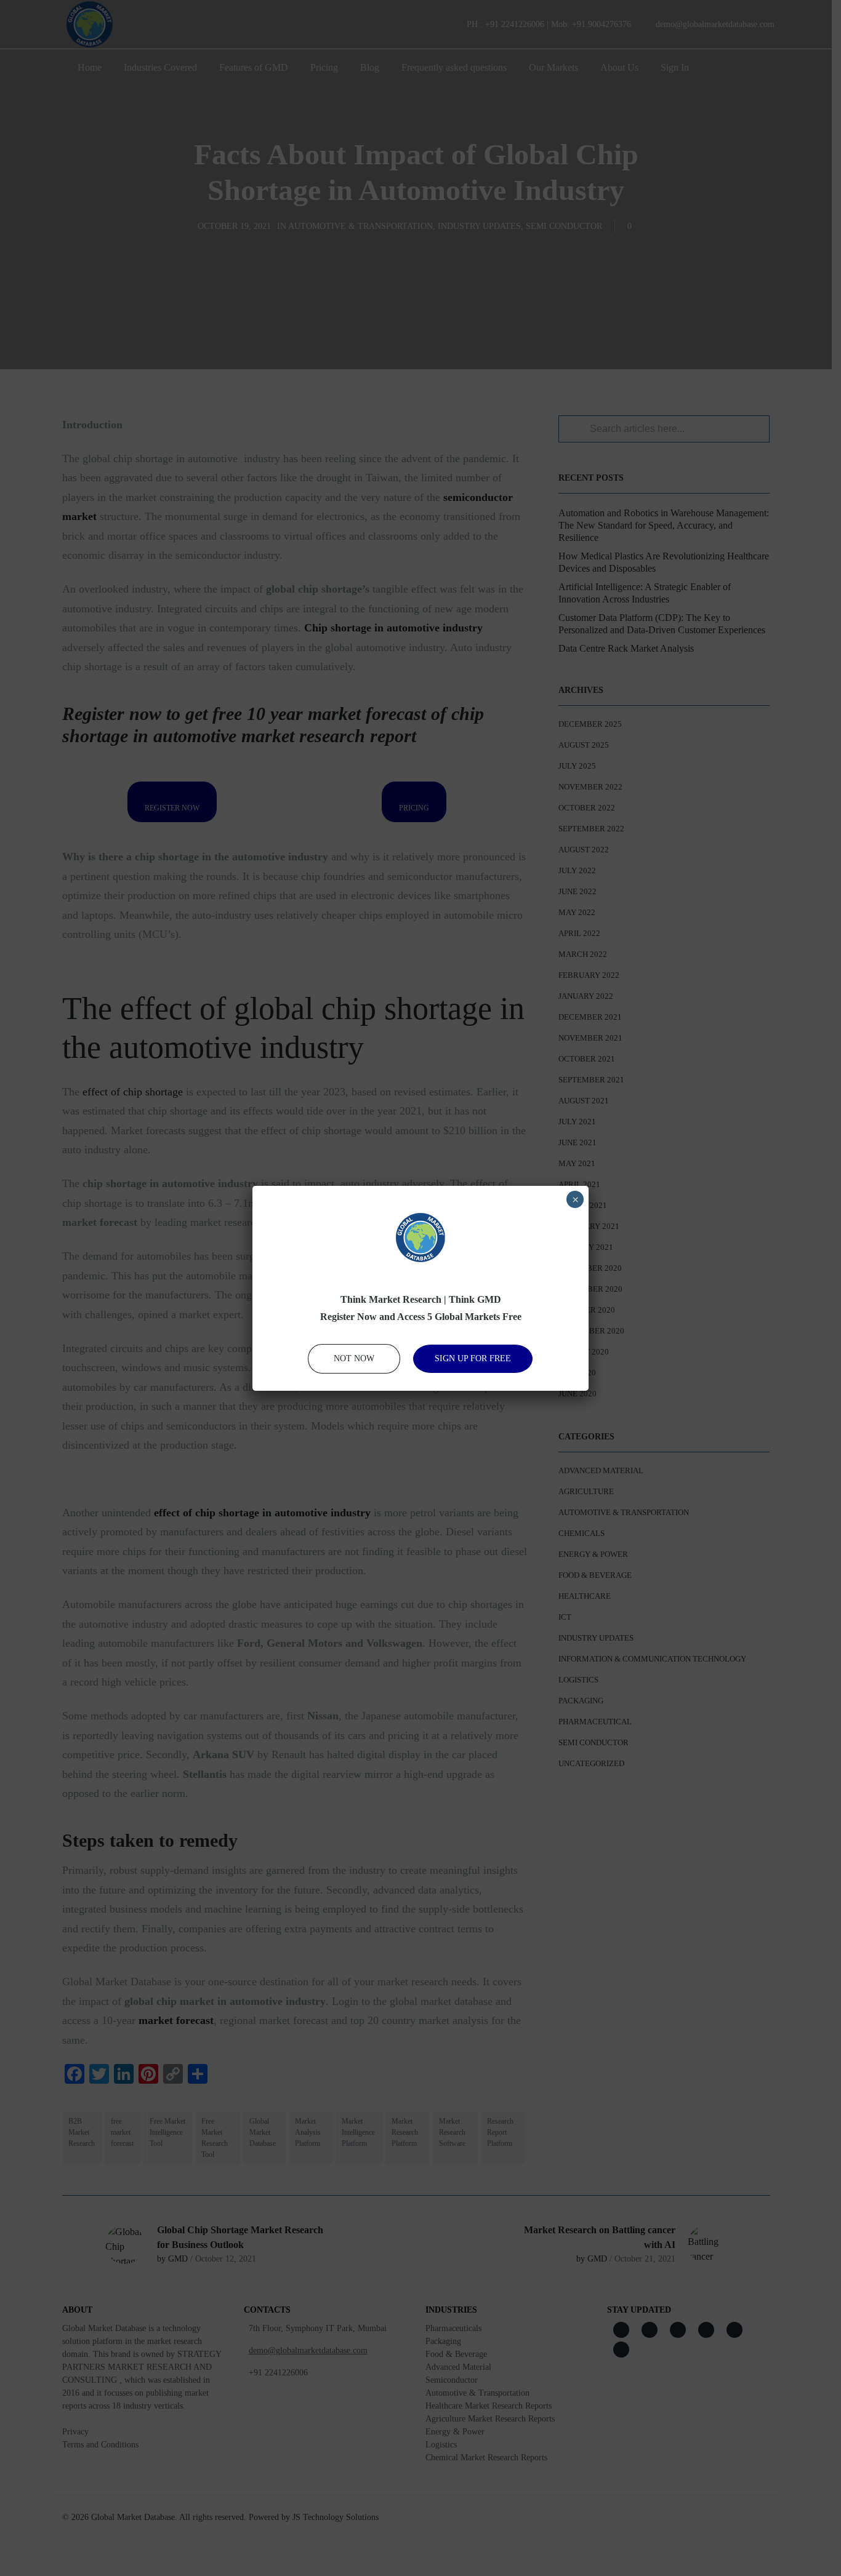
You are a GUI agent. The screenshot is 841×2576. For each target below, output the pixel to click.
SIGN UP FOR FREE (473, 1358)
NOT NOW (354, 1358)
